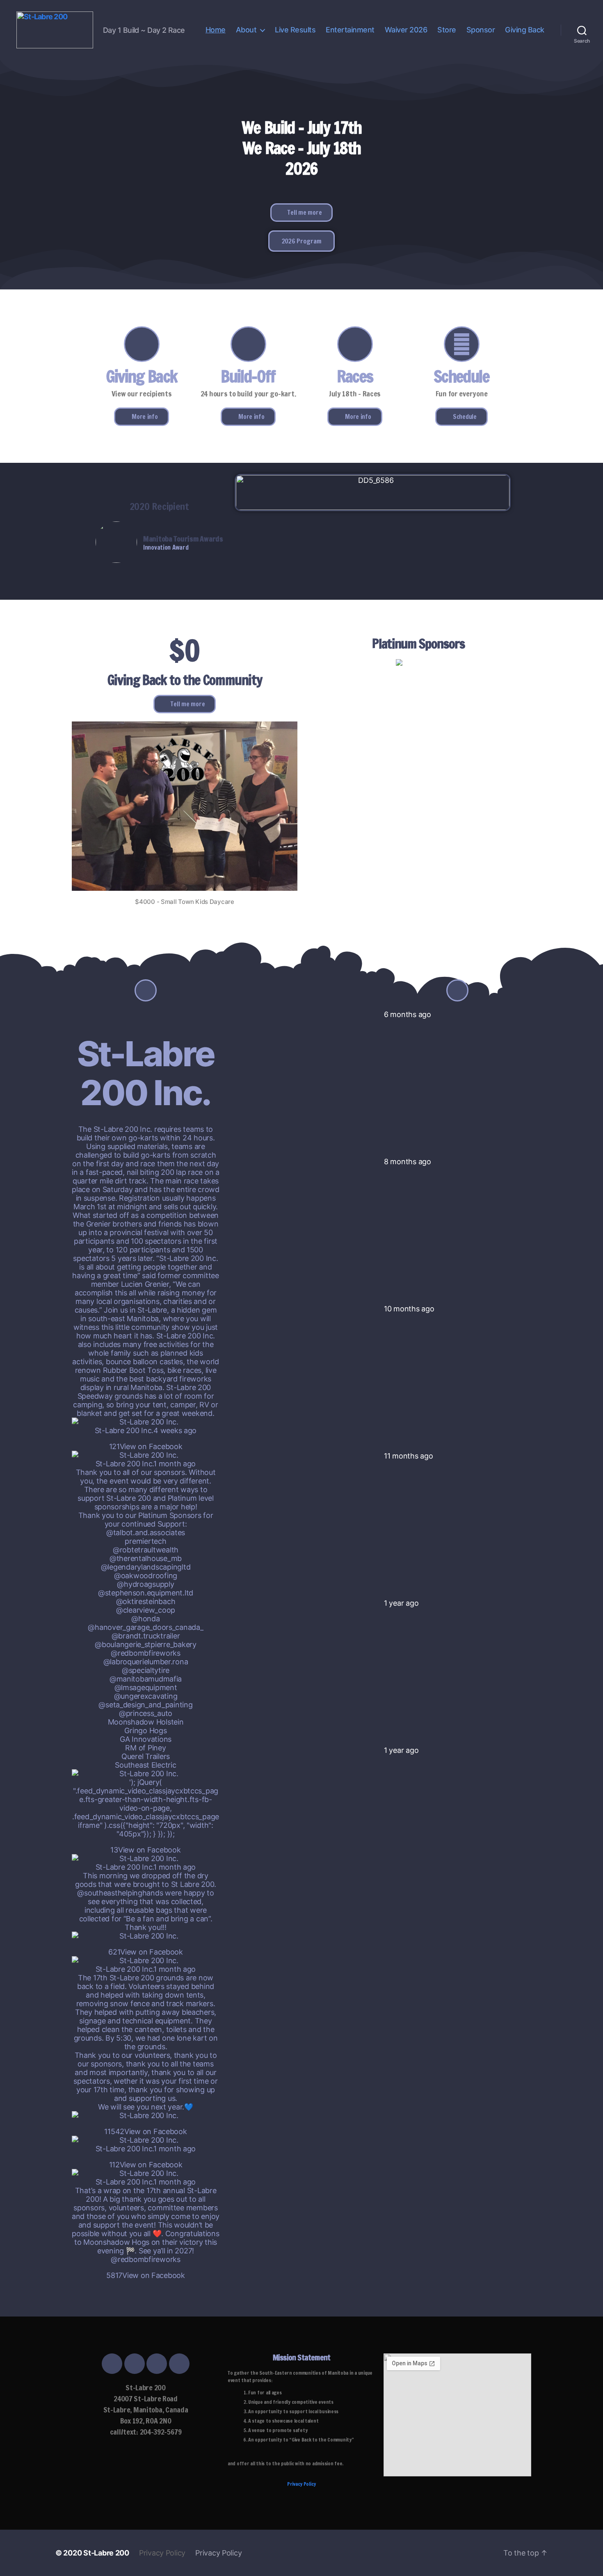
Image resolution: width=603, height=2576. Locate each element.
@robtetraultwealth (146, 1550)
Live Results (295, 30)
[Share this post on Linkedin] (148, 1438)
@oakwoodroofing (146, 1576)
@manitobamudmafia (146, 1679)
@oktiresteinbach (146, 1601)
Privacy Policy (301, 2484)
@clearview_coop (146, 1610)
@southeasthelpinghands (120, 1893)
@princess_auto (146, 1713)
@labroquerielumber (137, 1662)
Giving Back (525, 30)
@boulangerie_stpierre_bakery (145, 1644)
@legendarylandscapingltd (146, 1567)
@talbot (120, 1533)
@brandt (126, 1636)
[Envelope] (179, 2364)
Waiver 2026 (406, 30)
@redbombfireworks (145, 1653)
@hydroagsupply (145, 1584)
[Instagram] (157, 2364)
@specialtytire (146, 1670)
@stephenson (121, 1593)
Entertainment (350, 30)
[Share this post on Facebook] (137, 1438)
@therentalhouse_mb (146, 1558)
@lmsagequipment (146, 1687)
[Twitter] (135, 2364)
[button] (302, 213)
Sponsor (481, 30)
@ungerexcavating (146, 1696)
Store (447, 30)
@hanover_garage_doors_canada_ (145, 1627)
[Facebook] (112, 2364)
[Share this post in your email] (154, 1438)
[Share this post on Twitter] (143, 1438)
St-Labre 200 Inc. (146, 1073)
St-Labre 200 (106, 2553)
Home (216, 30)
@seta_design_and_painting (145, 1705)
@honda (145, 1619)
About (246, 30)
